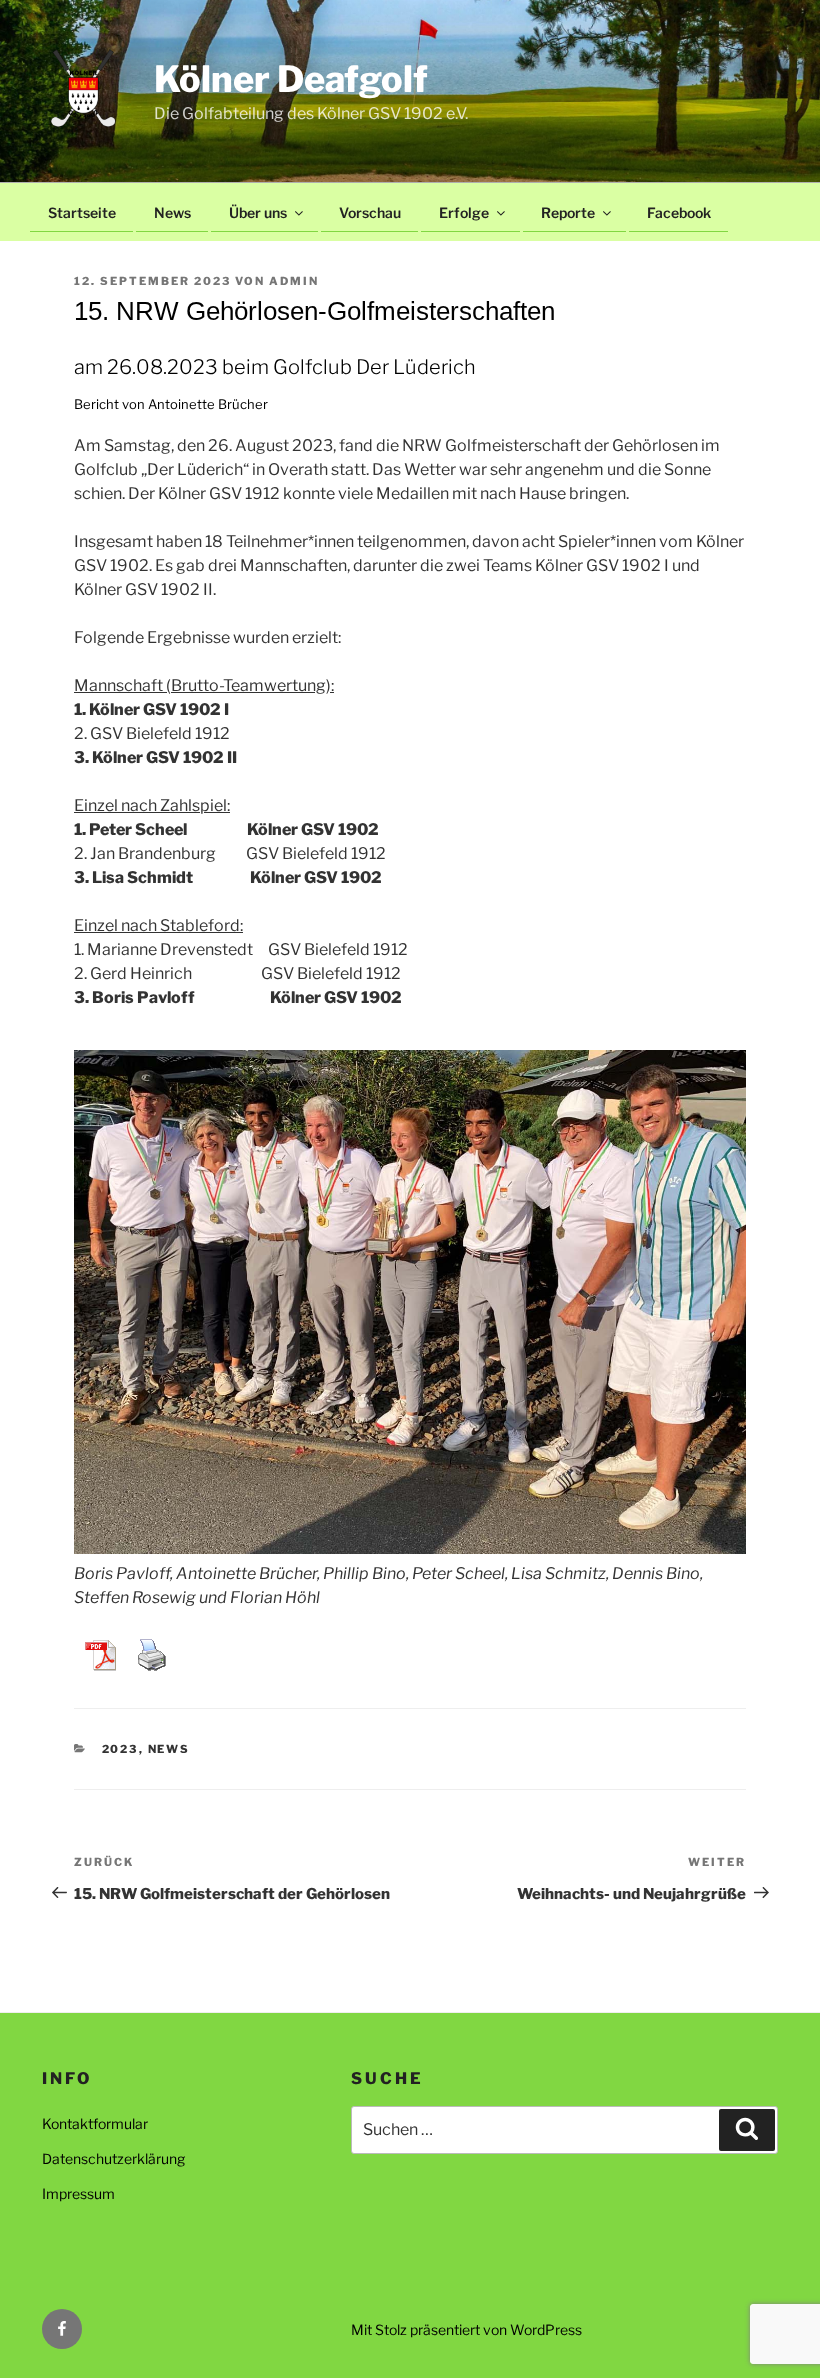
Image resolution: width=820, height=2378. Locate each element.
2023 (120, 1749)
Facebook (679, 212)
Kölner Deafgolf (291, 79)
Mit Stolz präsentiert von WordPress (466, 2329)
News (172, 212)
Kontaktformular (95, 2123)
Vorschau (370, 212)
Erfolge (464, 212)
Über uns (258, 212)
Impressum (78, 2193)
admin (294, 281)
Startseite (82, 212)
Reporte (568, 212)
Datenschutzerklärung (113, 2158)
